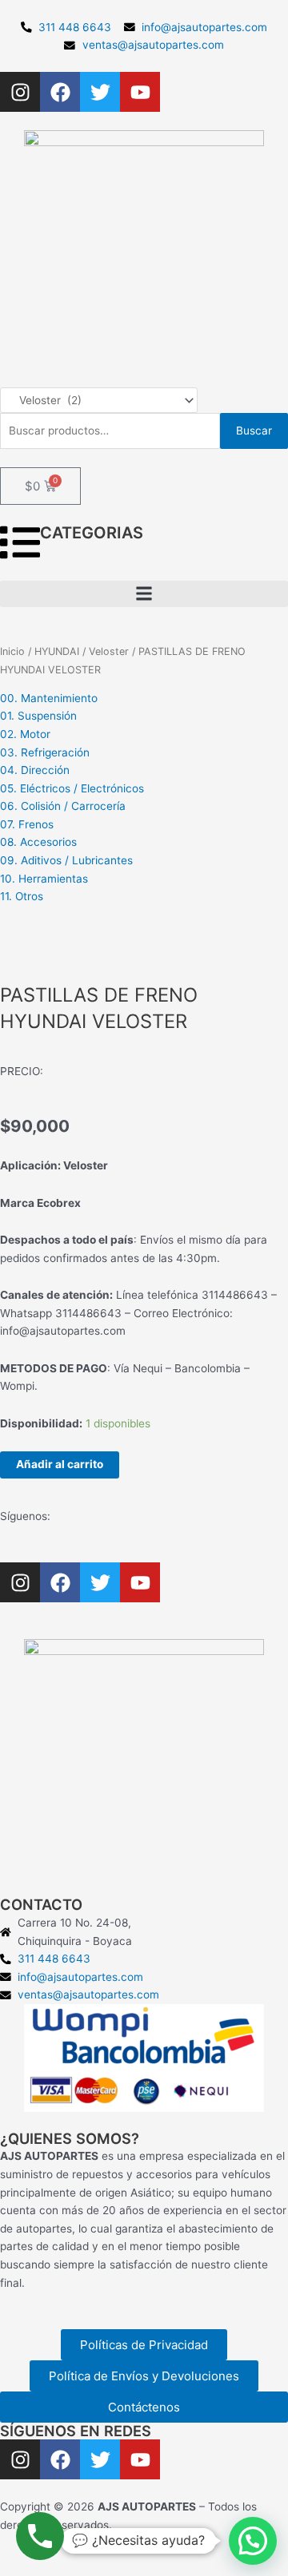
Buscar (254, 431)
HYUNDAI (57, 651)
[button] (144, 594)
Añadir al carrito (60, 1464)
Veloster (109, 651)
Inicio (12, 651)
